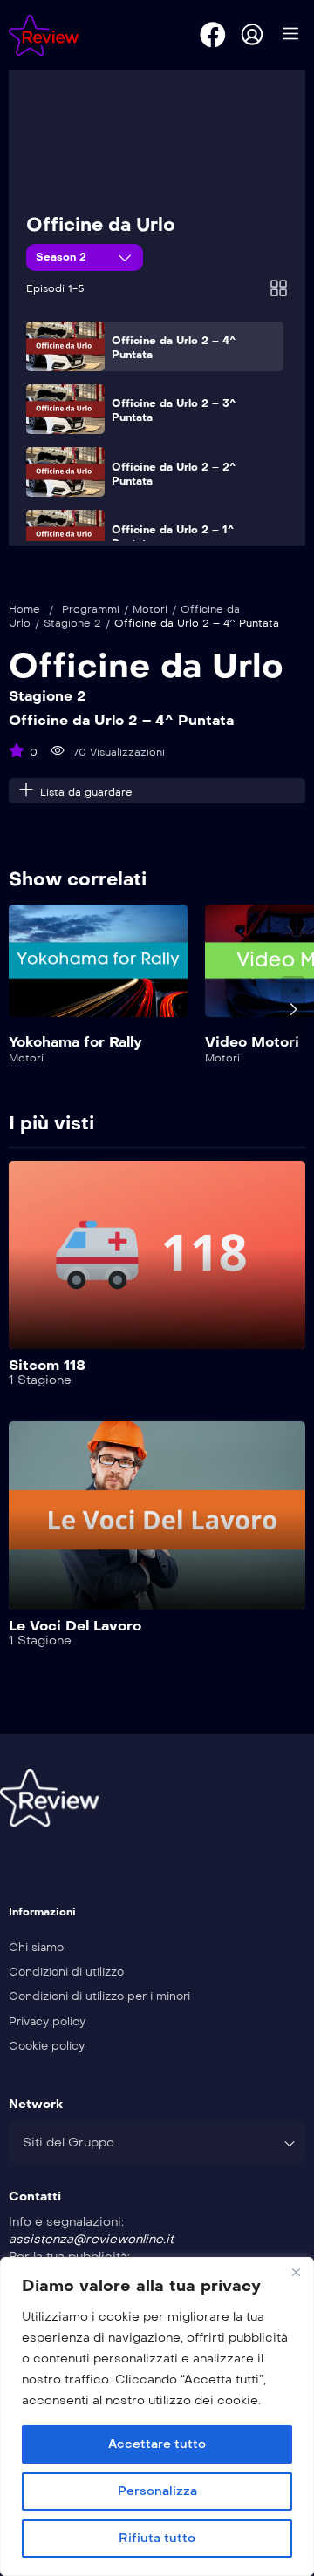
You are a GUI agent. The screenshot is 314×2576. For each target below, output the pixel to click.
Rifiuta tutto (157, 2538)
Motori (150, 609)
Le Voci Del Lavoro (75, 1626)
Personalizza (157, 2491)
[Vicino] (296, 2272)
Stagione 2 (72, 623)
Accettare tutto (157, 2444)
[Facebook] (213, 35)
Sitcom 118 (47, 1365)
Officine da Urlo (101, 225)
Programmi (91, 609)
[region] (157, 2417)
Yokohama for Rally (75, 1042)
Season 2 (63, 257)
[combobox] (157, 2142)
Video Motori (252, 1042)
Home (24, 609)
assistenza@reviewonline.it (91, 2239)
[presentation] (21, 1009)
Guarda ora (99, 971)
